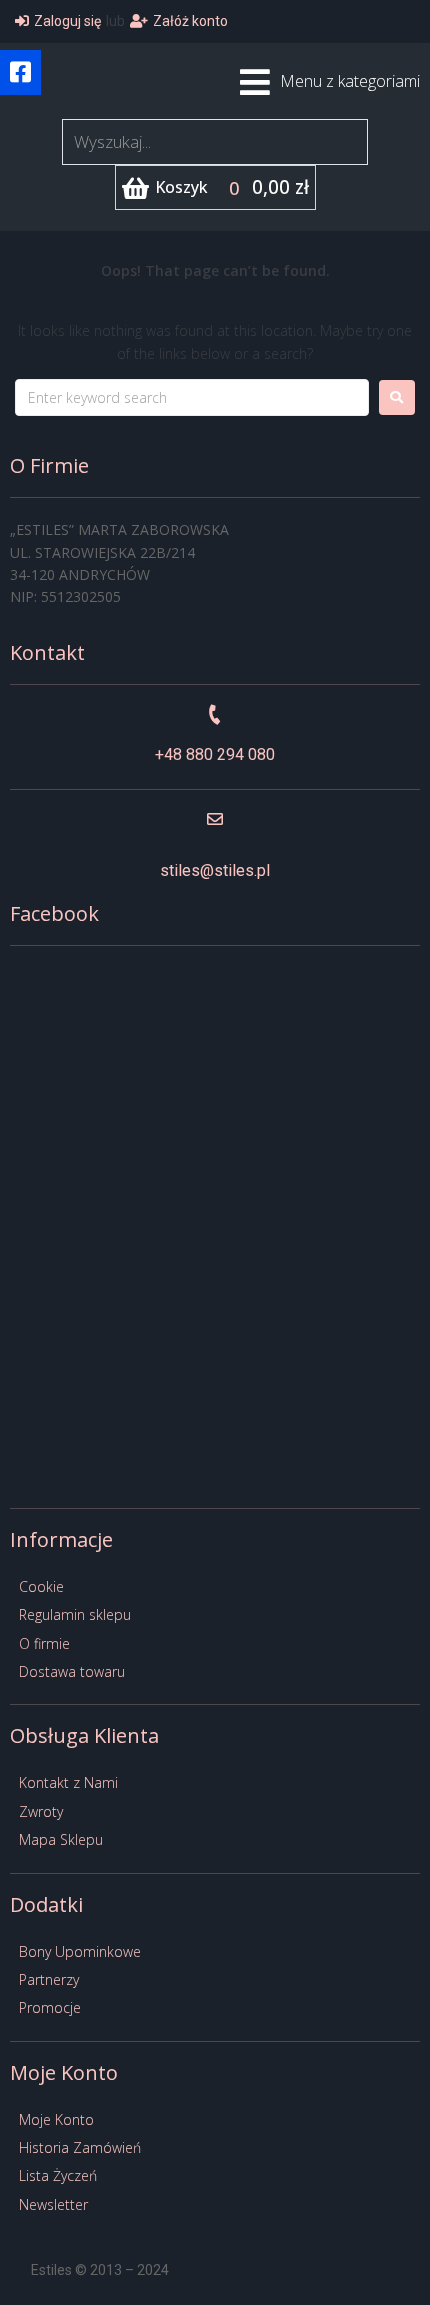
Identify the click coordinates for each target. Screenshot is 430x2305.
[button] (20, 72)
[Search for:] (192, 397)
